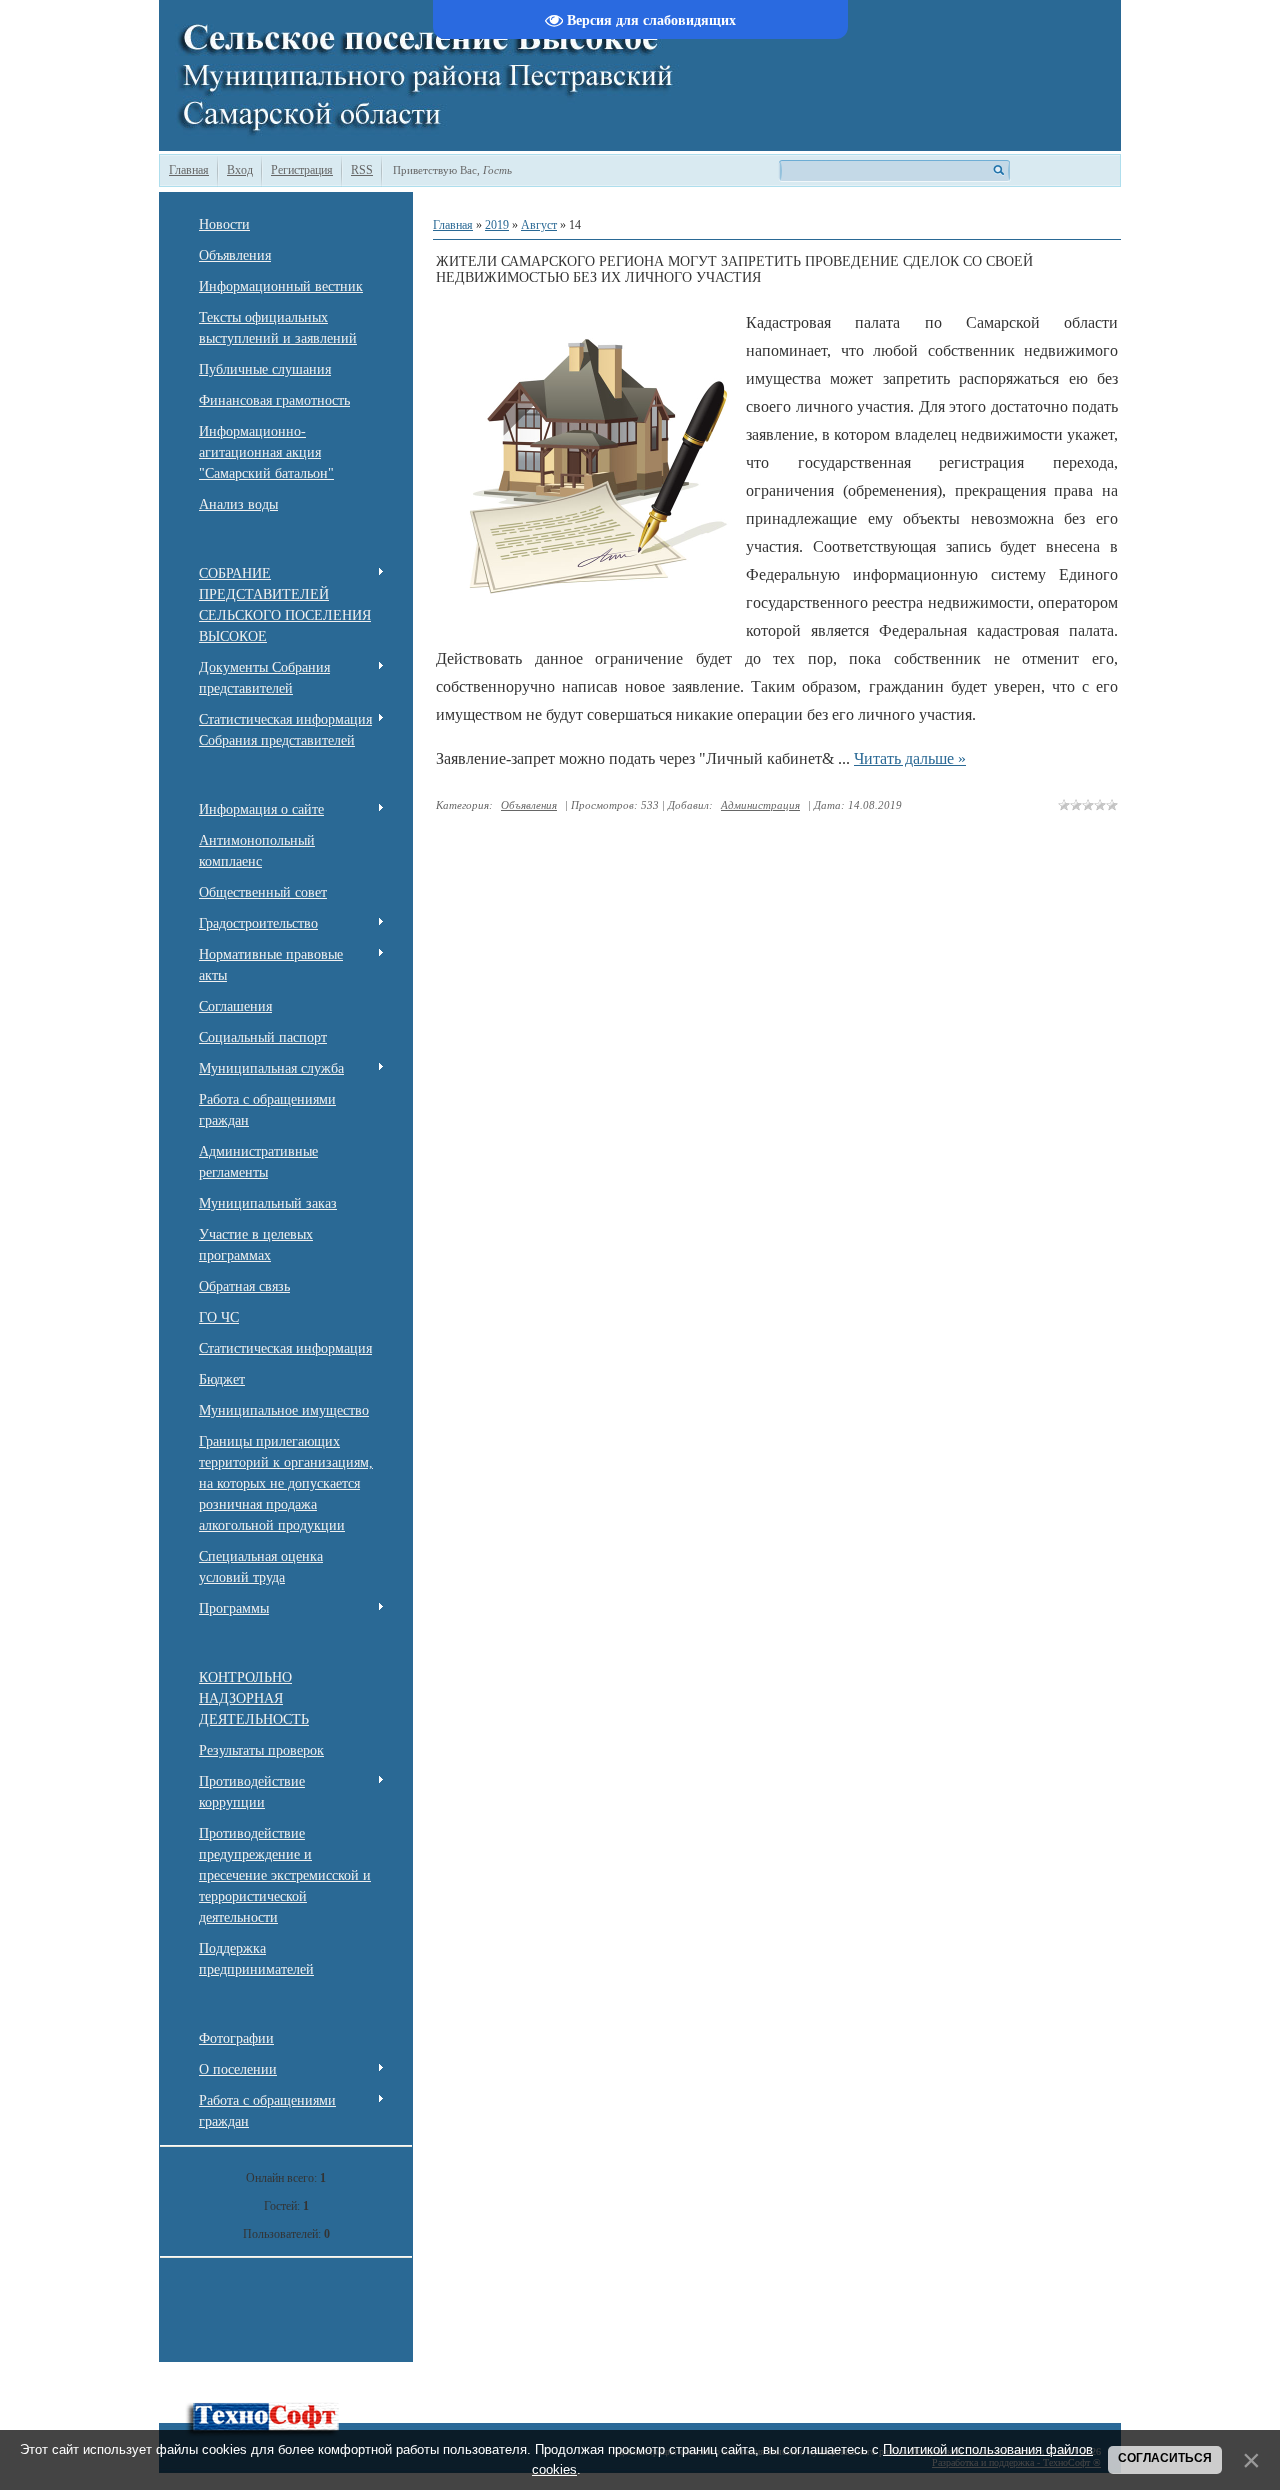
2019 (497, 225)
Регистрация (302, 170)
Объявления (529, 805)
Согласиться (1165, 2458)
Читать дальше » (910, 758)
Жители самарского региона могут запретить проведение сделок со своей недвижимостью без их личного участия (734, 269)
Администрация (760, 805)
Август (539, 225)
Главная (189, 170)
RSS (362, 170)
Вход (240, 170)
